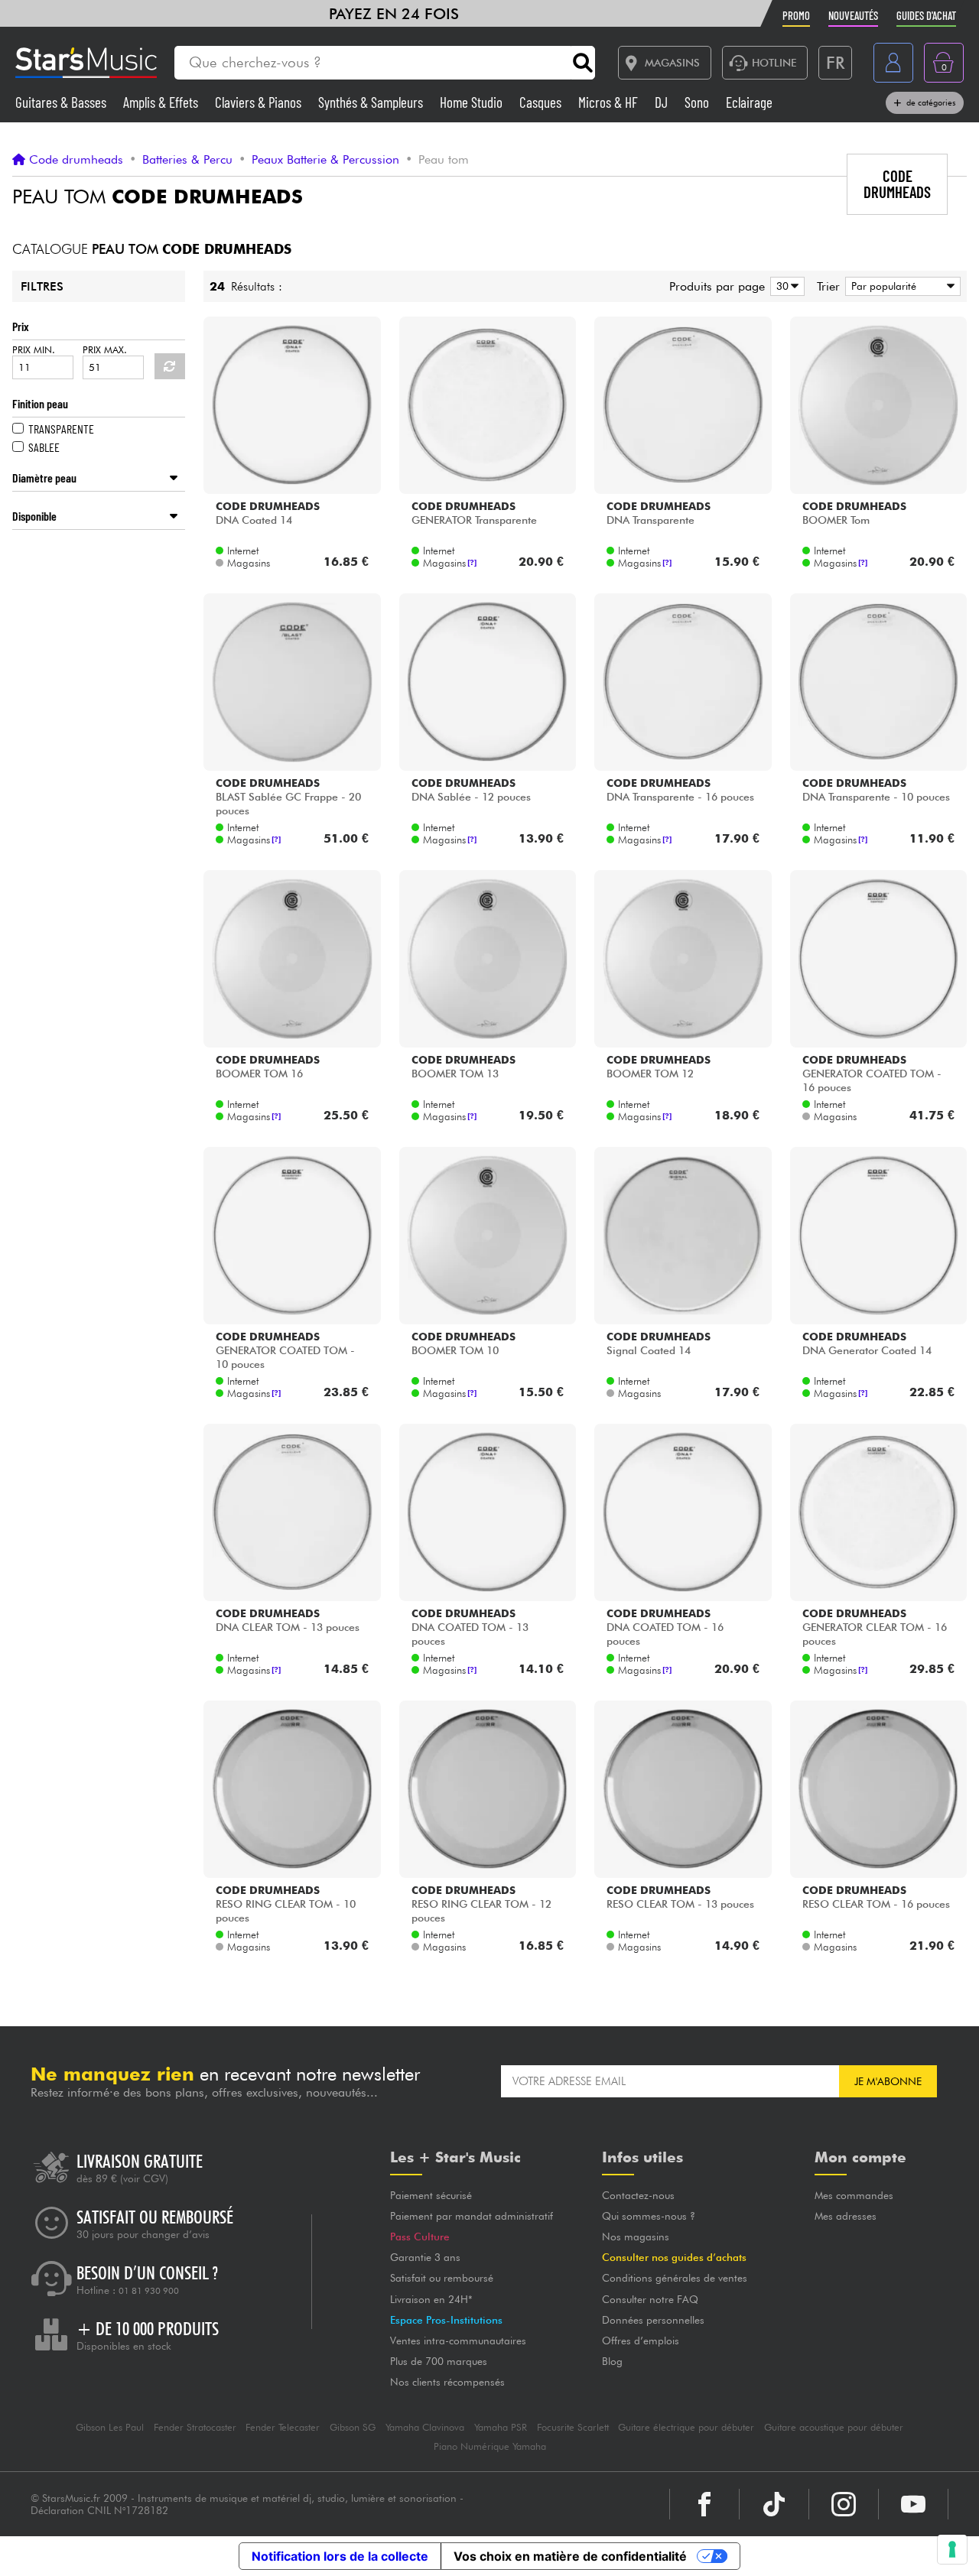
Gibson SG (353, 2427)
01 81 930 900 (149, 2291)
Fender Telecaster (283, 2427)
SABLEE (44, 447)
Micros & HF (610, 102)
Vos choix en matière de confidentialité (570, 2556)
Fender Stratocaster (195, 2427)
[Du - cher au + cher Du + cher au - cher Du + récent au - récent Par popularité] (900, 286)
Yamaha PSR (501, 2427)
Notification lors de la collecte (340, 2556)
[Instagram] (844, 2504)
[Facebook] (704, 2504)
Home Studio (473, 102)
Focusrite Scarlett (573, 2427)
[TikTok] (774, 2504)
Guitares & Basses (62, 102)
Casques (542, 102)
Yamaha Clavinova (425, 2427)
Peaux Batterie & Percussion (325, 160)
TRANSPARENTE (61, 429)
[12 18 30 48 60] (785, 286)
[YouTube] (913, 2504)
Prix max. (105, 350)
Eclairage (749, 102)
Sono (698, 102)
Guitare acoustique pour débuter (834, 2427)
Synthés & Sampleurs (372, 102)
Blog (612, 2361)
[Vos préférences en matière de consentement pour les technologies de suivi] (952, 2549)
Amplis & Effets (162, 102)
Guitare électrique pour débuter (686, 2427)
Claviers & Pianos (260, 102)
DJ (663, 102)
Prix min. (34, 350)
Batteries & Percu (187, 160)
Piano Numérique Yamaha (490, 2446)
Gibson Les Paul (110, 2427)
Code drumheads (76, 160)
